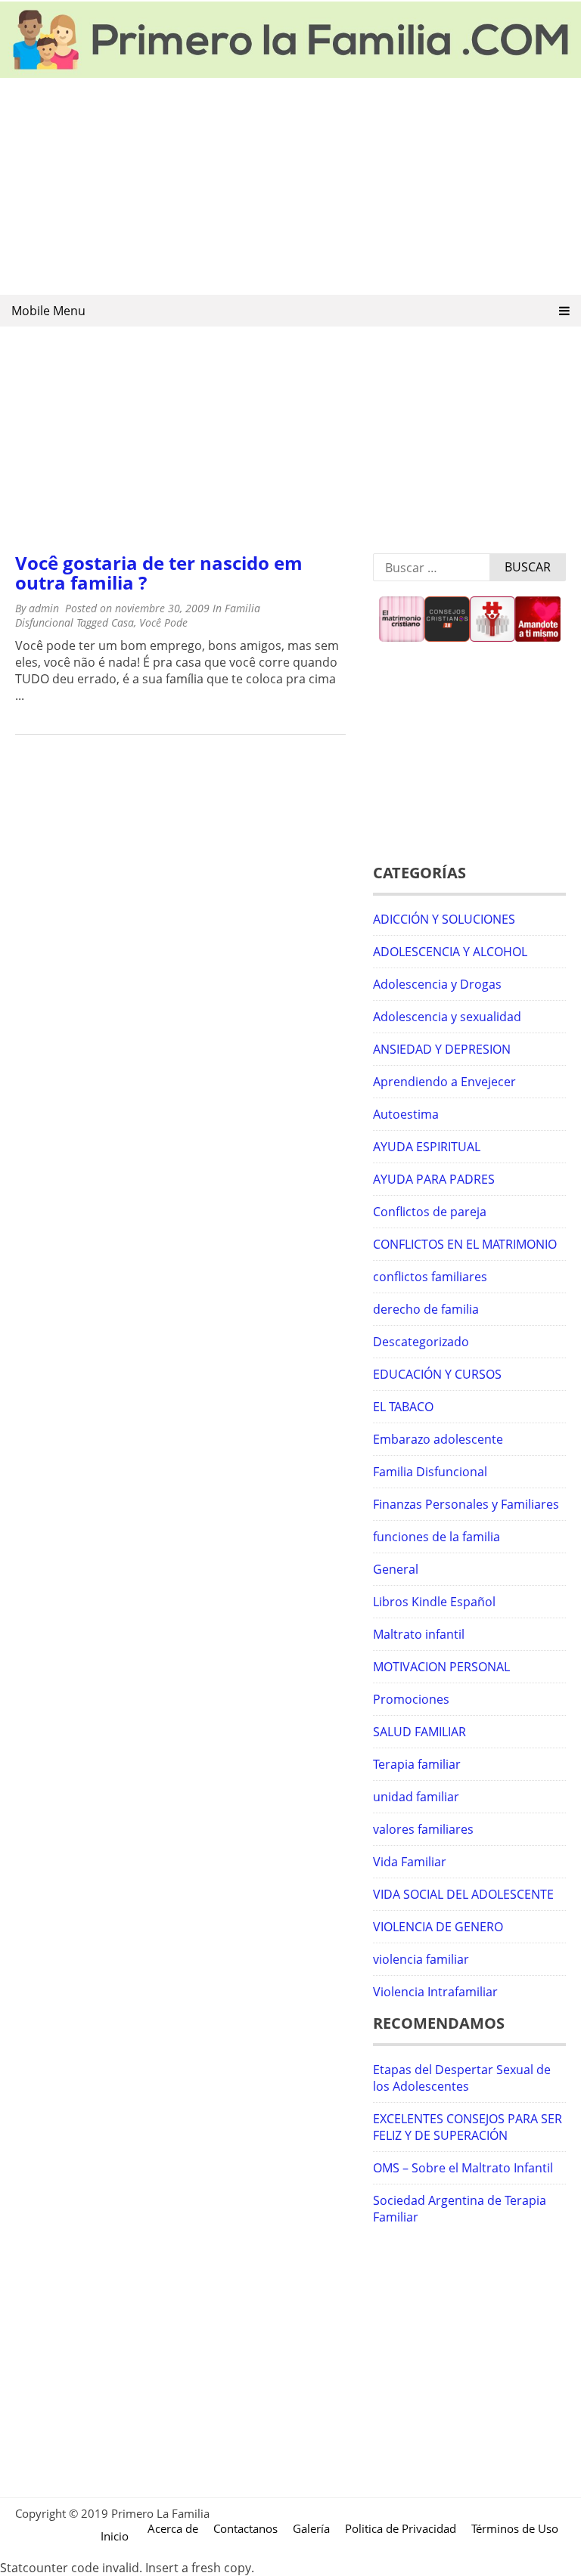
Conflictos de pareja (430, 1212)
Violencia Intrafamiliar (435, 1992)
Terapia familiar (417, 1764)
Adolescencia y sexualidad (447, 1017)
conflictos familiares (430, 1277)
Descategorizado (421, 1342)
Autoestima (406, 1114)
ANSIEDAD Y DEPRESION (442, 1049)
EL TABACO (403, 1407)
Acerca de (173, 2528)
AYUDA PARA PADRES (434, 1179)
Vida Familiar (410, 1862)
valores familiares (423, 1829)
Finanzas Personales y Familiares (466, 1504)
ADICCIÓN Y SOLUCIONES (444, 919)
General (396, 1569)
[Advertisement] (290, 187)
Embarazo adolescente (438, 1439)
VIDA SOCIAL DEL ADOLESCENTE (463, 1894)
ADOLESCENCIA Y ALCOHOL (450, 952)
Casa (123, 622)
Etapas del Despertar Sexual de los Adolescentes (462, 2078)
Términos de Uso (515, 2528)
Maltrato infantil (419, 1634)
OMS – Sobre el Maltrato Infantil (463, 2168)
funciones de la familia (437, 1537)
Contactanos (245, 2528)
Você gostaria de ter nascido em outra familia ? (159, 573)
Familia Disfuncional (430, 1472)
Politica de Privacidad (401, 2528)
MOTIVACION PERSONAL (441, 1667)
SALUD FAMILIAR (419, 1732)
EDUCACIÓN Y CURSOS (437, 1374)
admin (44, 608)
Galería (311, 2528)
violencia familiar (421, 1959)
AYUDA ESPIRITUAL (427, 1147)
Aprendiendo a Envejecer (444, 1082)
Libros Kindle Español (434, 1602)
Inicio (115, 2536)
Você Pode (163, 622)
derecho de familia (426, 1309)
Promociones (411, 1699)
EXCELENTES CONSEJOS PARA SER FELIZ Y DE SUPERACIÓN (468, 2127)
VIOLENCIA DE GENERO (438, 1927)
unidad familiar (416, 1797)
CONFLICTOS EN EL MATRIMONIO (465, 1244)
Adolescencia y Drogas (437, 984)
